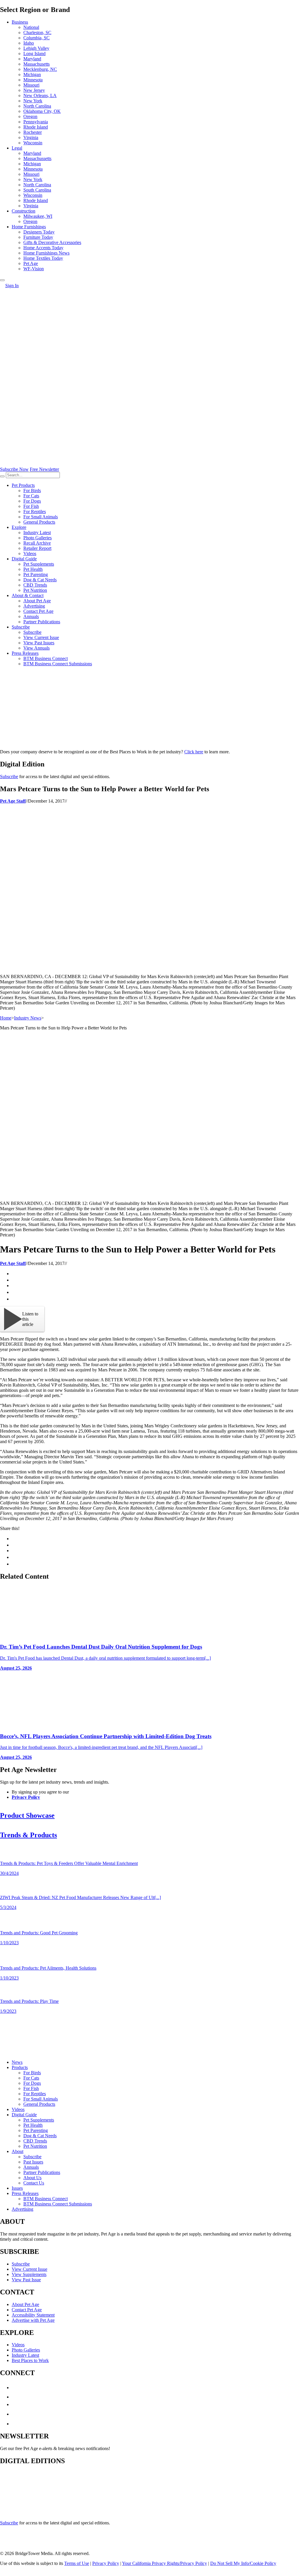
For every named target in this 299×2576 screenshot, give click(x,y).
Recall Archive (37, 543)
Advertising (34, 606)
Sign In (12, 286)
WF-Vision (34, 269)
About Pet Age (37, 601)
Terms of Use (77, 2563)
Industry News (28, 1018)
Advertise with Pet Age (33, 2320)
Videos (30, 553)
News (17, 2062)
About (18, 2151)
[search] (2, 476)
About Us (32, 2178)
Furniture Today (38, 237)
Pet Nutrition (35, 590)
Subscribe (21, 627)
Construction (24, 211)
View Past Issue (26, 2280)
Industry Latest (37, 532)
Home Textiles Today (43, 258)
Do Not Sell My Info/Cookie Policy (243, 2563)
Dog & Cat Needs (40, 580)
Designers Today (39, 232)
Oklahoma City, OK (42, 111)
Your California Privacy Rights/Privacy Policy (165, 2563)
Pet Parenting (36, 574)
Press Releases (25, 653)
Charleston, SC (37, 33)
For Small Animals (41, 517)
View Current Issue (41, 637)
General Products (39, 522)
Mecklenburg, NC (40, 69)
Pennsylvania (36, 122)
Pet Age (31, 263)
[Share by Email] (14, 1299)
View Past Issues (39, 643)
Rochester (33, 132)
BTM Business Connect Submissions (58, 664)
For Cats (31, 496)
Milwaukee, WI (38, 216)
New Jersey (34, 90)
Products (20, 2067)
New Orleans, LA (40, 95)
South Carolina (37, 190)
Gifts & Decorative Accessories (52, 242)
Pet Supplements (39, 564)
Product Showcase (27, 1815)
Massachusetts (36, 64)
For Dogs (32, 501)
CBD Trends (35, 585)
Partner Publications (42, 622)
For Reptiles (35, 511)
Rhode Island (36, 127)
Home (6, 1018)
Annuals (31, 616)
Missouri (31, 85)
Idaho (29, 43)
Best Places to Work (30, 2360)
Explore (19, 527)
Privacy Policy (26, 1797)
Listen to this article (30, 1319)
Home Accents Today (43, 248)
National (31, 27)
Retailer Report (37, 548)
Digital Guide (24, 559)
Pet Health (33, 569)
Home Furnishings (29, 227)
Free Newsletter (44, 469)
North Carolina (37, 106)
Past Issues (33, 2162)
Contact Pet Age (38, 611)
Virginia (31, 137)
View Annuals (36, 648)
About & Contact (28, 595)
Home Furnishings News (46, 253)
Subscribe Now (14, 469)
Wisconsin (33, 143)
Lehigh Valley (36, 48)
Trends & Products (28, 1835)
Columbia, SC (36, 38)
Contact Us (34, 2183)
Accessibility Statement (33, 2315)
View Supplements (29, 2274)
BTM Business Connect (46, 658)
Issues (17, 2188)
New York (33, 101)
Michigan (32, 74)
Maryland (32, 59)
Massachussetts (37, 158)
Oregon (30, 116)
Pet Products (23, 485)
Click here (194, 752)
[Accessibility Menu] (2, 280)
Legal (17, 148)
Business (20, 22)
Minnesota (33, 80)
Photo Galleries (38, 538)
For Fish (31, 506)
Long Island (34, 53)
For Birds (32, 491)
